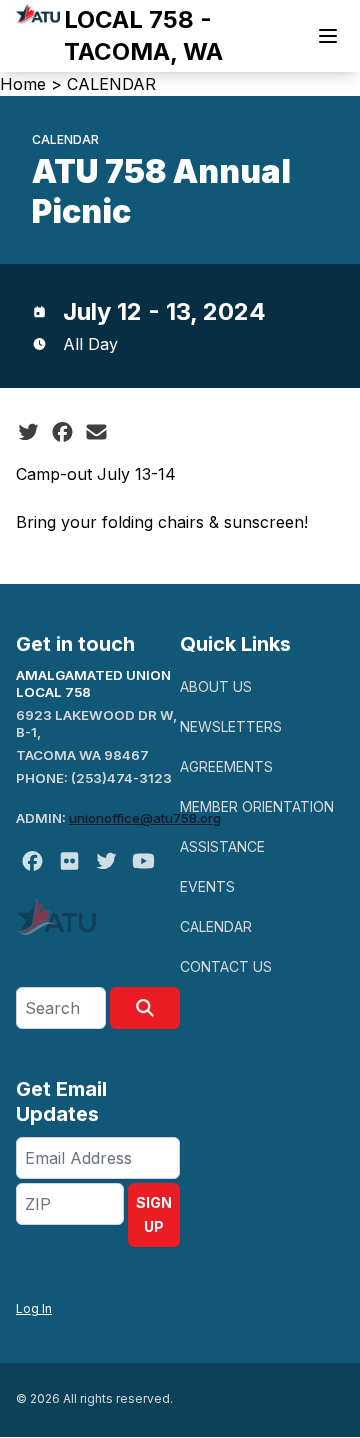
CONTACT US (226, 966)
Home (23, 84)
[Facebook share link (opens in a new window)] (62, 432)
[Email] (96, 432)
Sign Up (154, 1214)
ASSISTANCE (222, 846)
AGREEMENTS (226, 766)
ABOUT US (216, 686)
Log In (34, 1308)
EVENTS (207, 886)
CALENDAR (111, 84)
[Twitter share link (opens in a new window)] (28, 432)
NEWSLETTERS (231, 726)
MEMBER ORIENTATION (257, 806)
